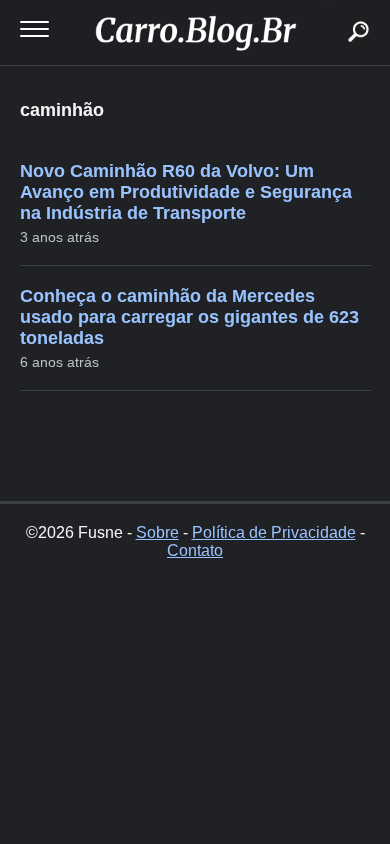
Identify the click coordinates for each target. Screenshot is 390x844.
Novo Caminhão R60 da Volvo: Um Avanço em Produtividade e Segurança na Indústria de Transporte (186, 192)
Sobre (157, 532)
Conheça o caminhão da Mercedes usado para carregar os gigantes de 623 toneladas (189, 317)
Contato (195, 550)
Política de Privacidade (274, 532)
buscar (328, 7)
